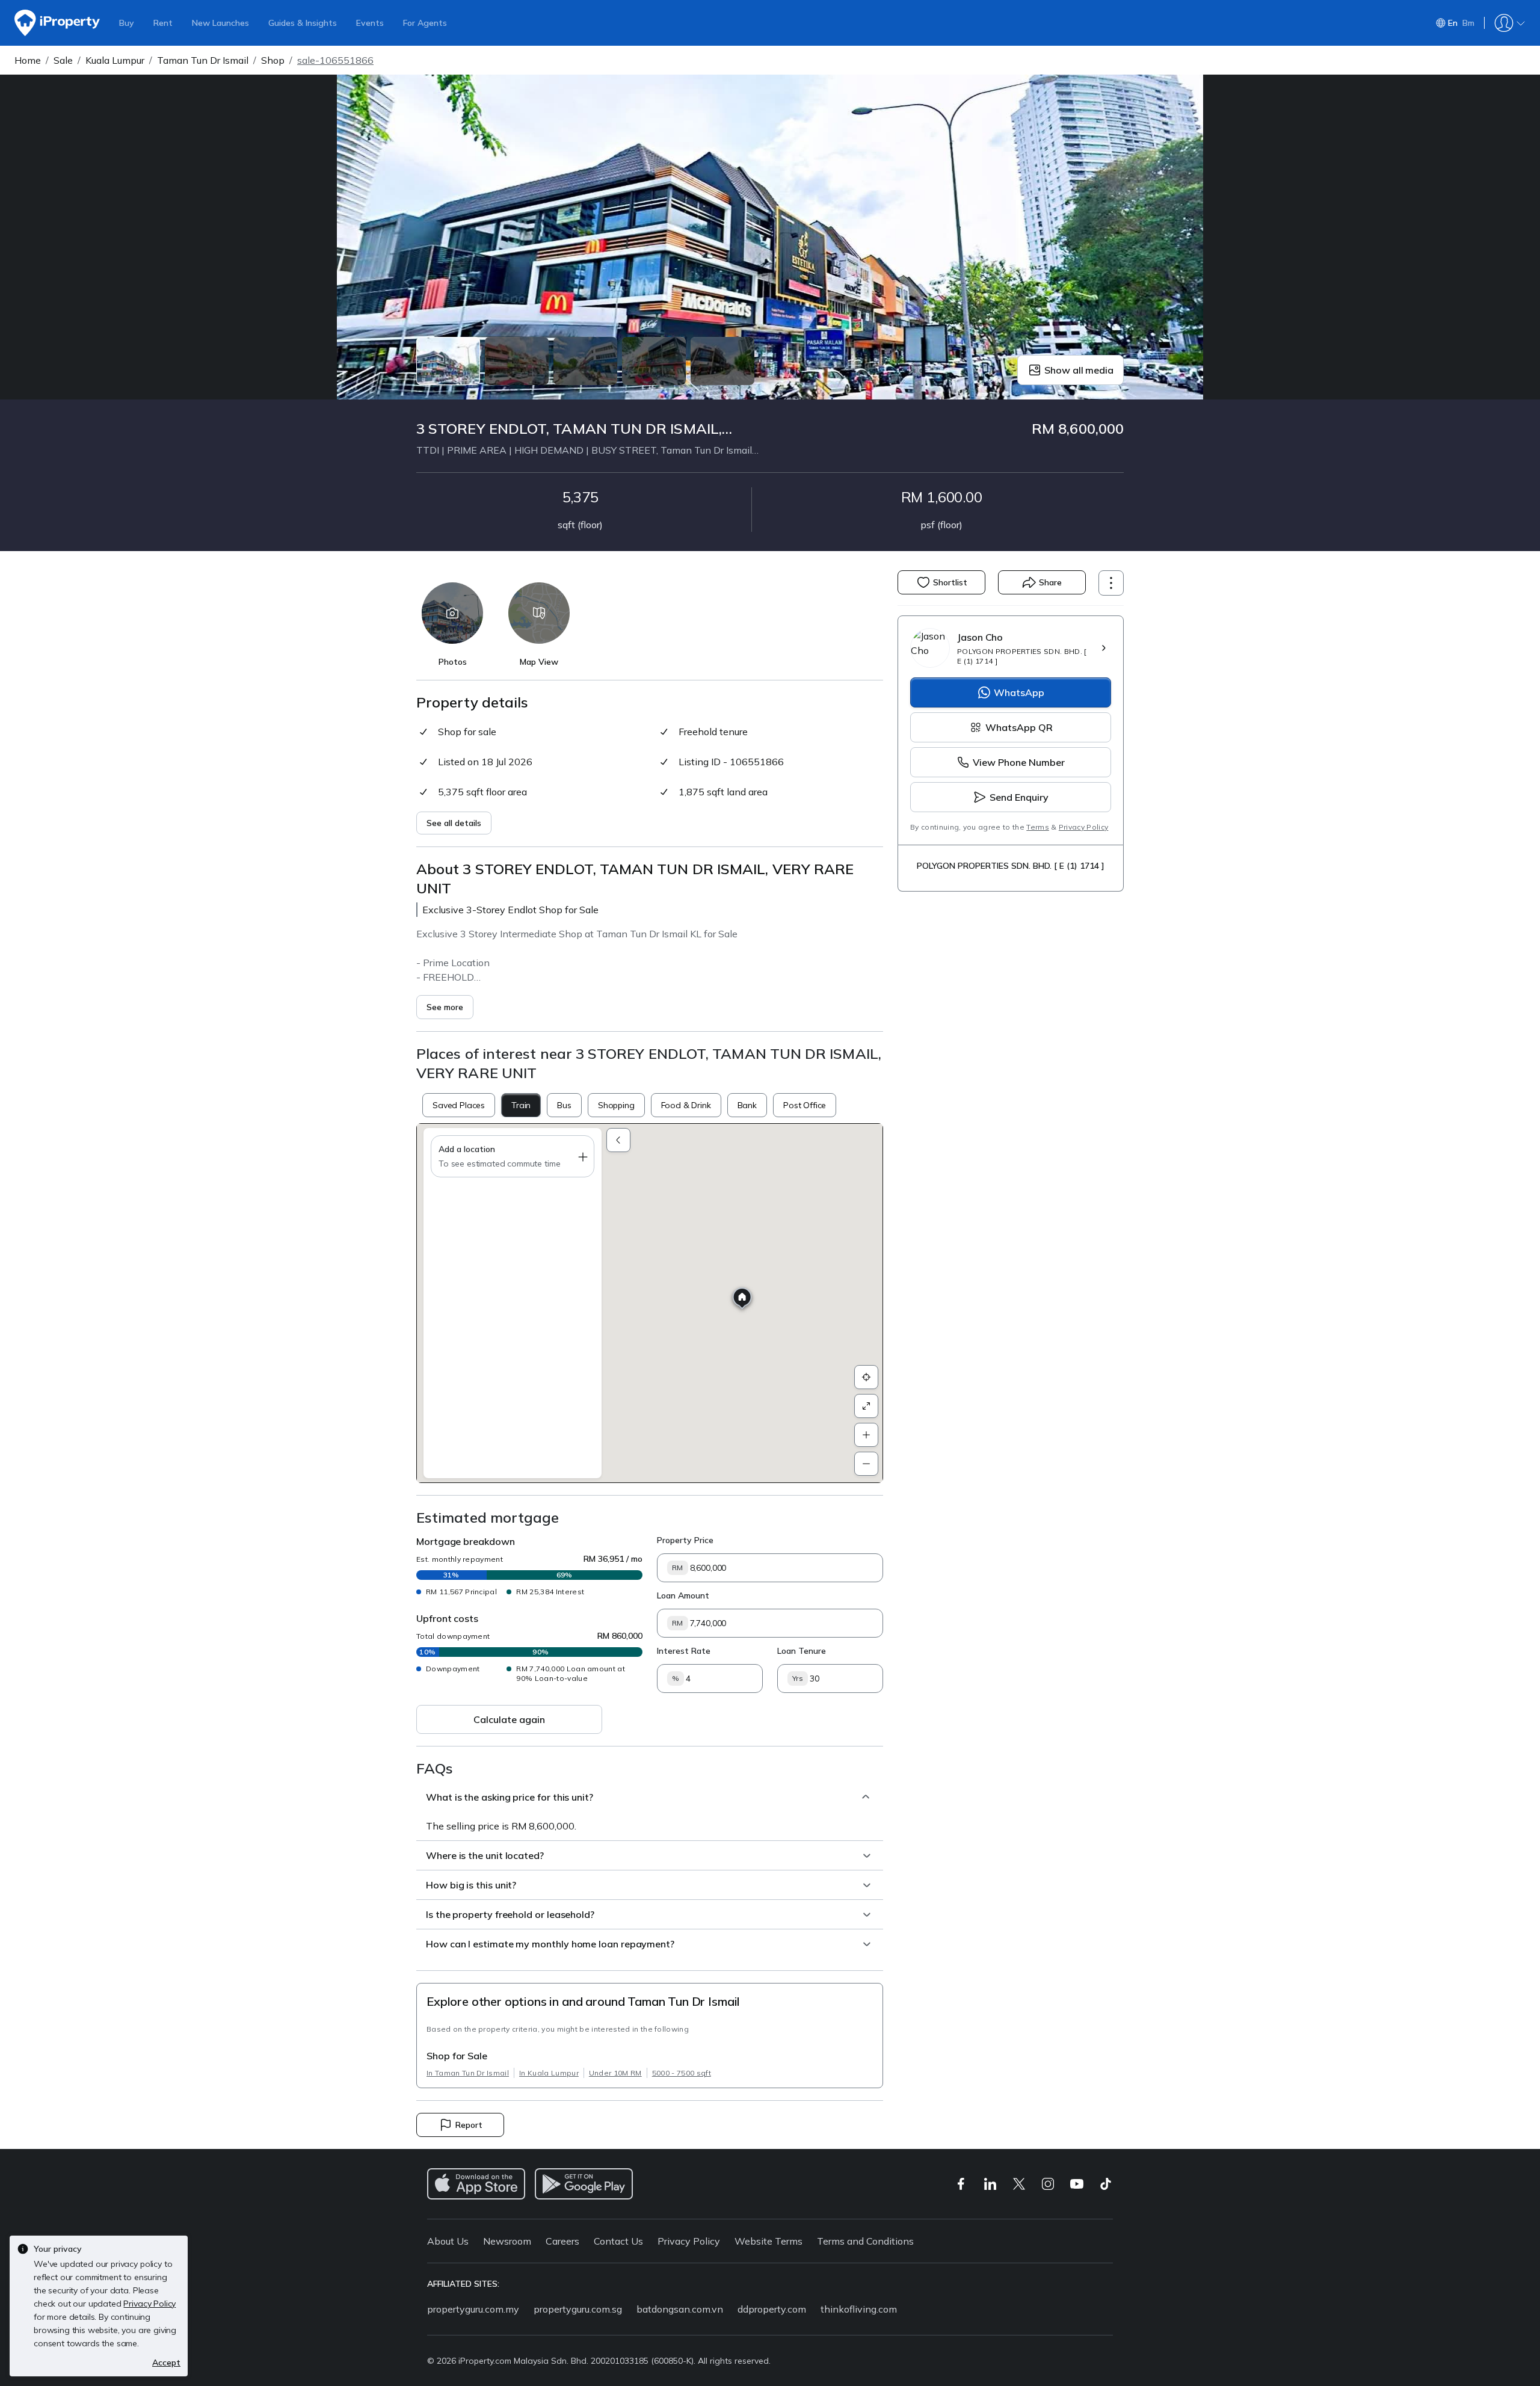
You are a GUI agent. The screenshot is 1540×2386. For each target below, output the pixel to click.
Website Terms (768, 2241)
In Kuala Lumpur (549, 2073)
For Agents (425, 23)
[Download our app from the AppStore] (476, 2184)
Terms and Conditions (865, 2241)
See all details (454, 823)
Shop (273, 60)
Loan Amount (683, 1595)
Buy (127, 23)
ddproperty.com (772, 2309)
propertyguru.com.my (473, 2309)
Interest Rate (684, 1651)
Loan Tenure (802, 1651)
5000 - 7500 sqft (682, 2073)
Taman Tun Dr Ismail (203, 60)
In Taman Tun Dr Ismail (468, 2073)
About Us (448, 2241)
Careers (562, 2241)
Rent (163, 23)
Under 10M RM (615, 2073)
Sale (63, 60)
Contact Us (618, 2241)
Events (370, 23)
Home (28, 60)
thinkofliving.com (859, 2309)
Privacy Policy (1083, 827)
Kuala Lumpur (115, 60)
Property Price (685, 1540)
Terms (1038, 827)
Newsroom (507, 2241)
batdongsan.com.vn (680, 2309)
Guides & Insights (303, 23)
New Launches (220, 23)
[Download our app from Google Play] (584, 2184)
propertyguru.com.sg (578, 2309)
